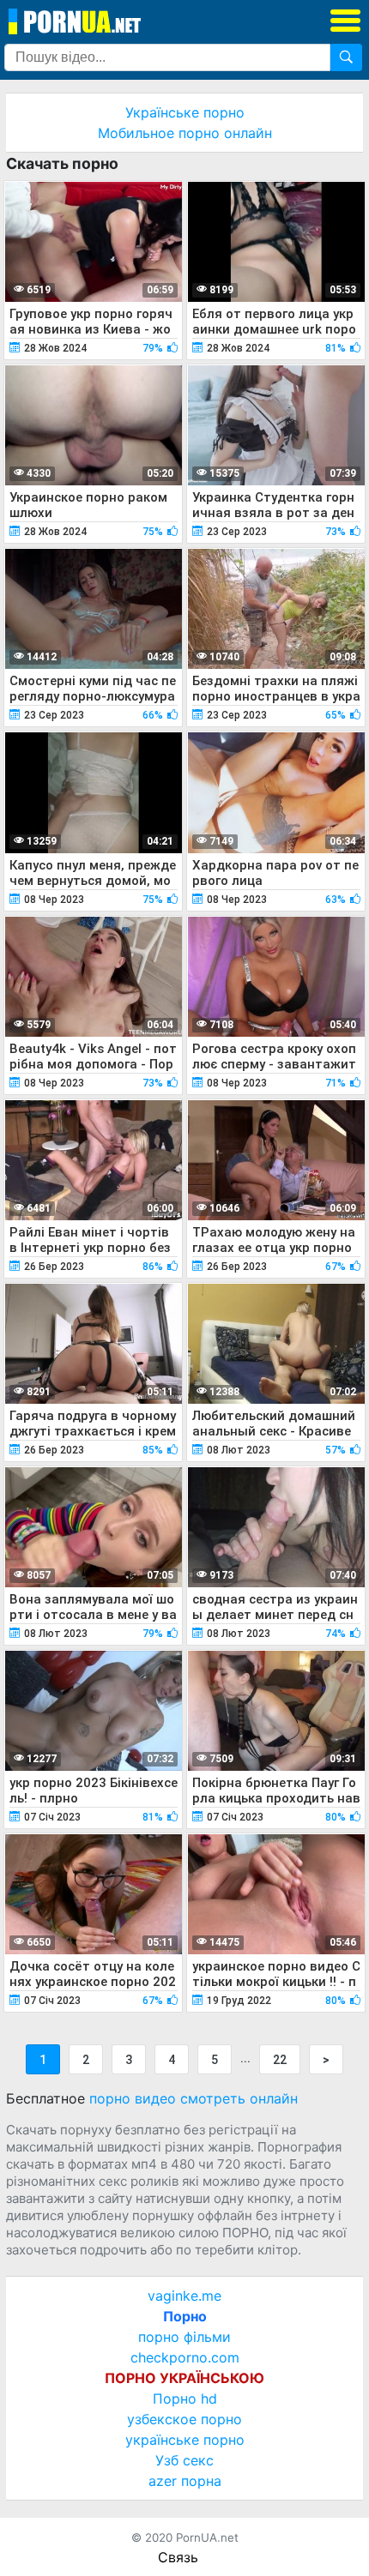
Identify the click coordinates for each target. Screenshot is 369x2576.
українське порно (185, 2440)
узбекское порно (184, 2419)
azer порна (185, 2481)
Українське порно (185, 112)
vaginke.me (184, 2296)
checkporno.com (185, 2357)
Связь (178, 2557)
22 (280, 2060)
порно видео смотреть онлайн (194, 2098)
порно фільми (184, 2337)
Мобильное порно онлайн (185, 133)
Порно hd (185, 2398)
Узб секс (184, 2460)
